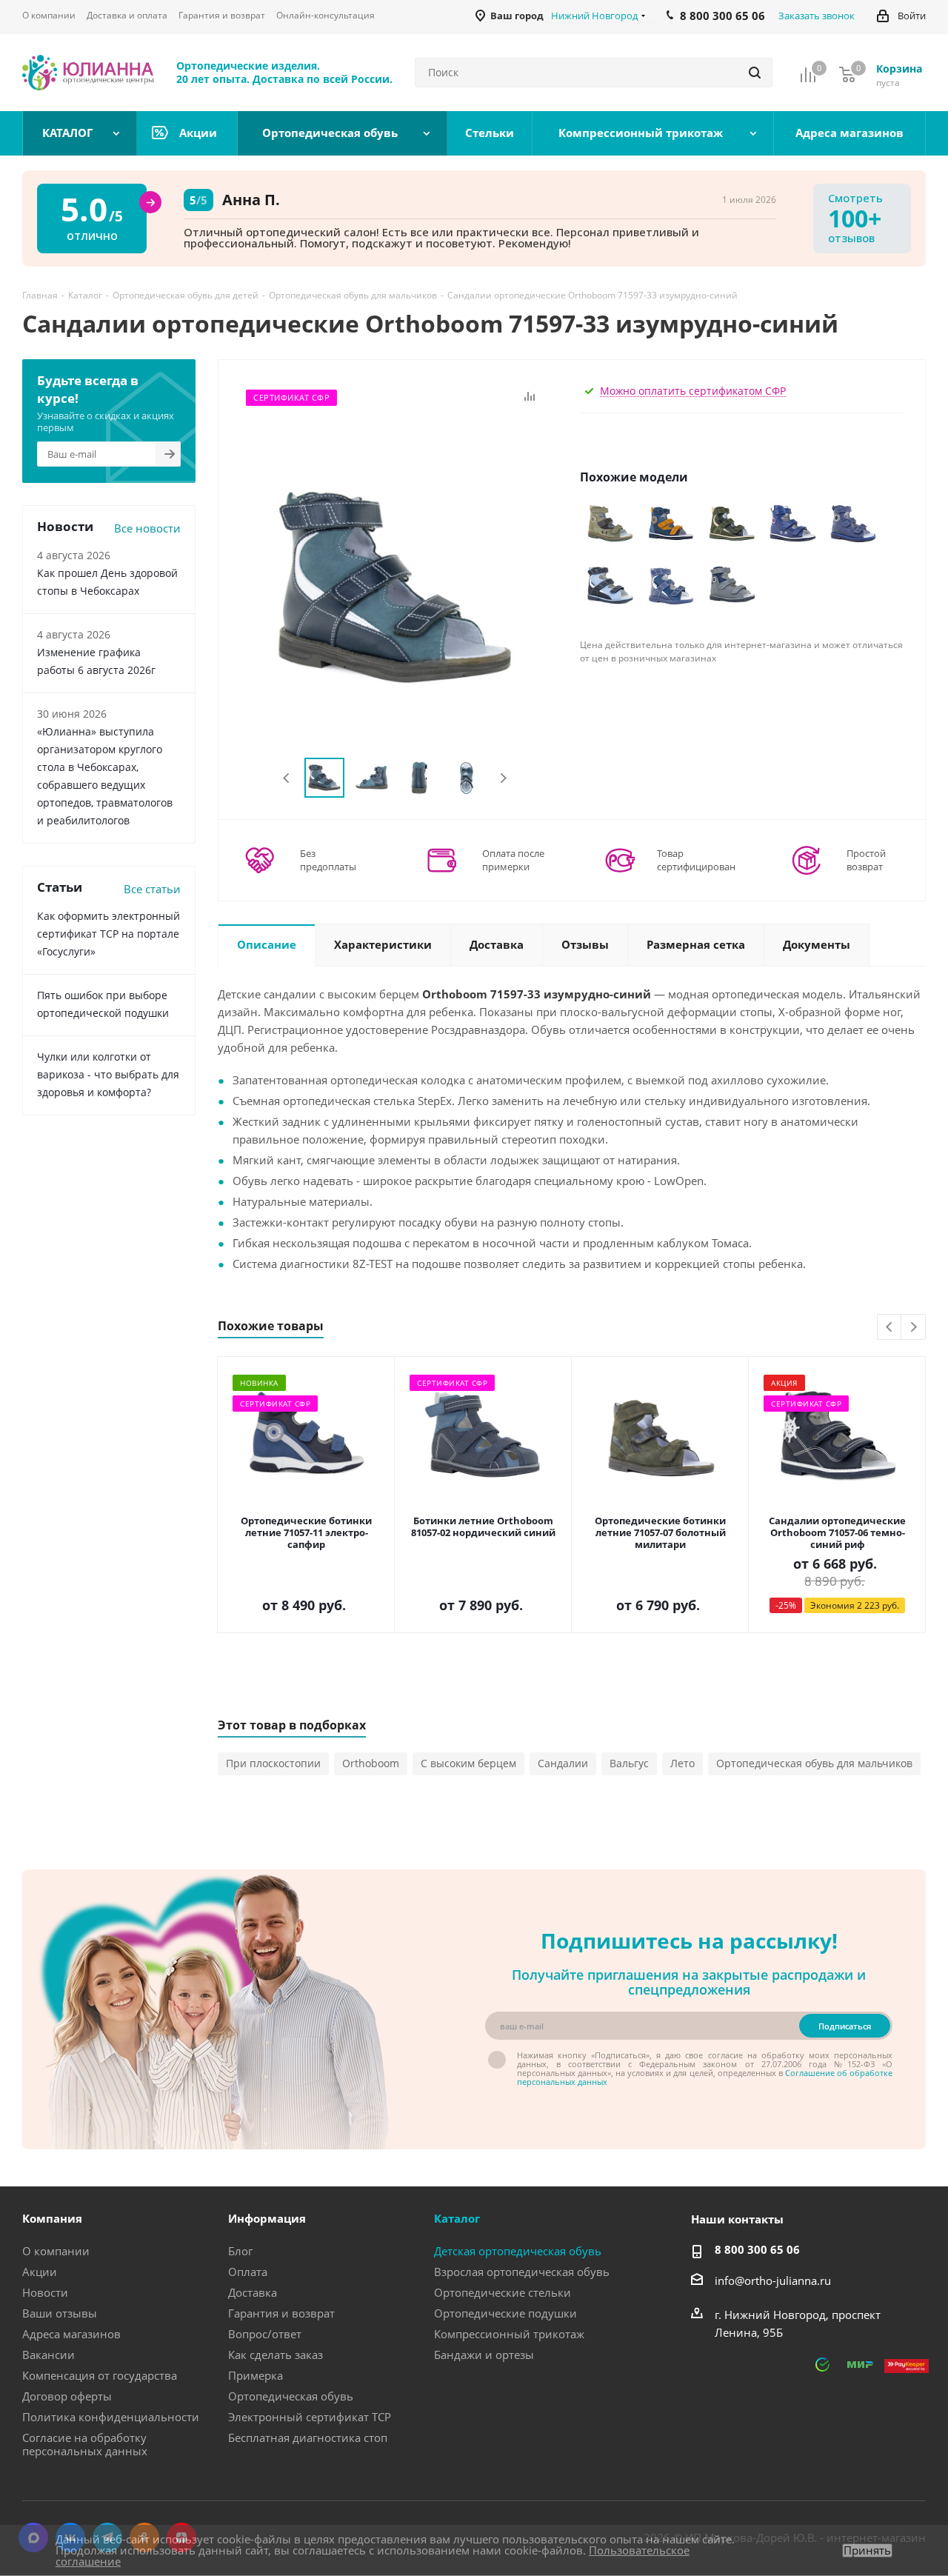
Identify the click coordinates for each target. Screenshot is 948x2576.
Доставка (253, 2292)
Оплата (248, 2272)
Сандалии (563, 1763)
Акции (40, 2272)
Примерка (256, 2375)
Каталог (457, 2218)
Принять (867, 2550)
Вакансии (49, 2355)
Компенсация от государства (100, 2375)
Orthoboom (371, 1763)
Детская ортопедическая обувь (518, 2251)
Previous (287, 778)
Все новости (147, 528)
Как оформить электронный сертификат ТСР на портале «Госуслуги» (109, 934)
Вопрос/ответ (265, 2334)
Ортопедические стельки (503, 2292)
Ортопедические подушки (505, 2313)
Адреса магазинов (71, 2334)
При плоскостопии (273, 1763)
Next (503, 778)
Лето (682, 1763)
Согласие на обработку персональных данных (85, 2444)
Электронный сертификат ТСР (310, 2417)
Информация (267, 2218)
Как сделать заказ (276, 2355)
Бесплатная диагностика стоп (308, 2437)
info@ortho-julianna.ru (773, 2280)
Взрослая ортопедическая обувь (522, 2272)
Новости (45, 2292)
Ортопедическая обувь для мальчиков (814, 1763)
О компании (56, 2251)
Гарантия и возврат (281, 2313)
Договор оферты (67, 2396)
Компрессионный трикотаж (509, 2334)
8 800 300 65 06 (757, 2249)
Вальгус (629, 1763)
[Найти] (755, 73)
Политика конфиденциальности (111, 2417)
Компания (52, 2218)
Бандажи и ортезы (484, 2355)
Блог (240, 2251)
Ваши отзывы (60, 2313)
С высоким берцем (468, 1763)
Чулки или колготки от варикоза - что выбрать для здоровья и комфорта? (108, 1074)
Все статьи (152, 889)
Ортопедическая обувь (291, 2396)
